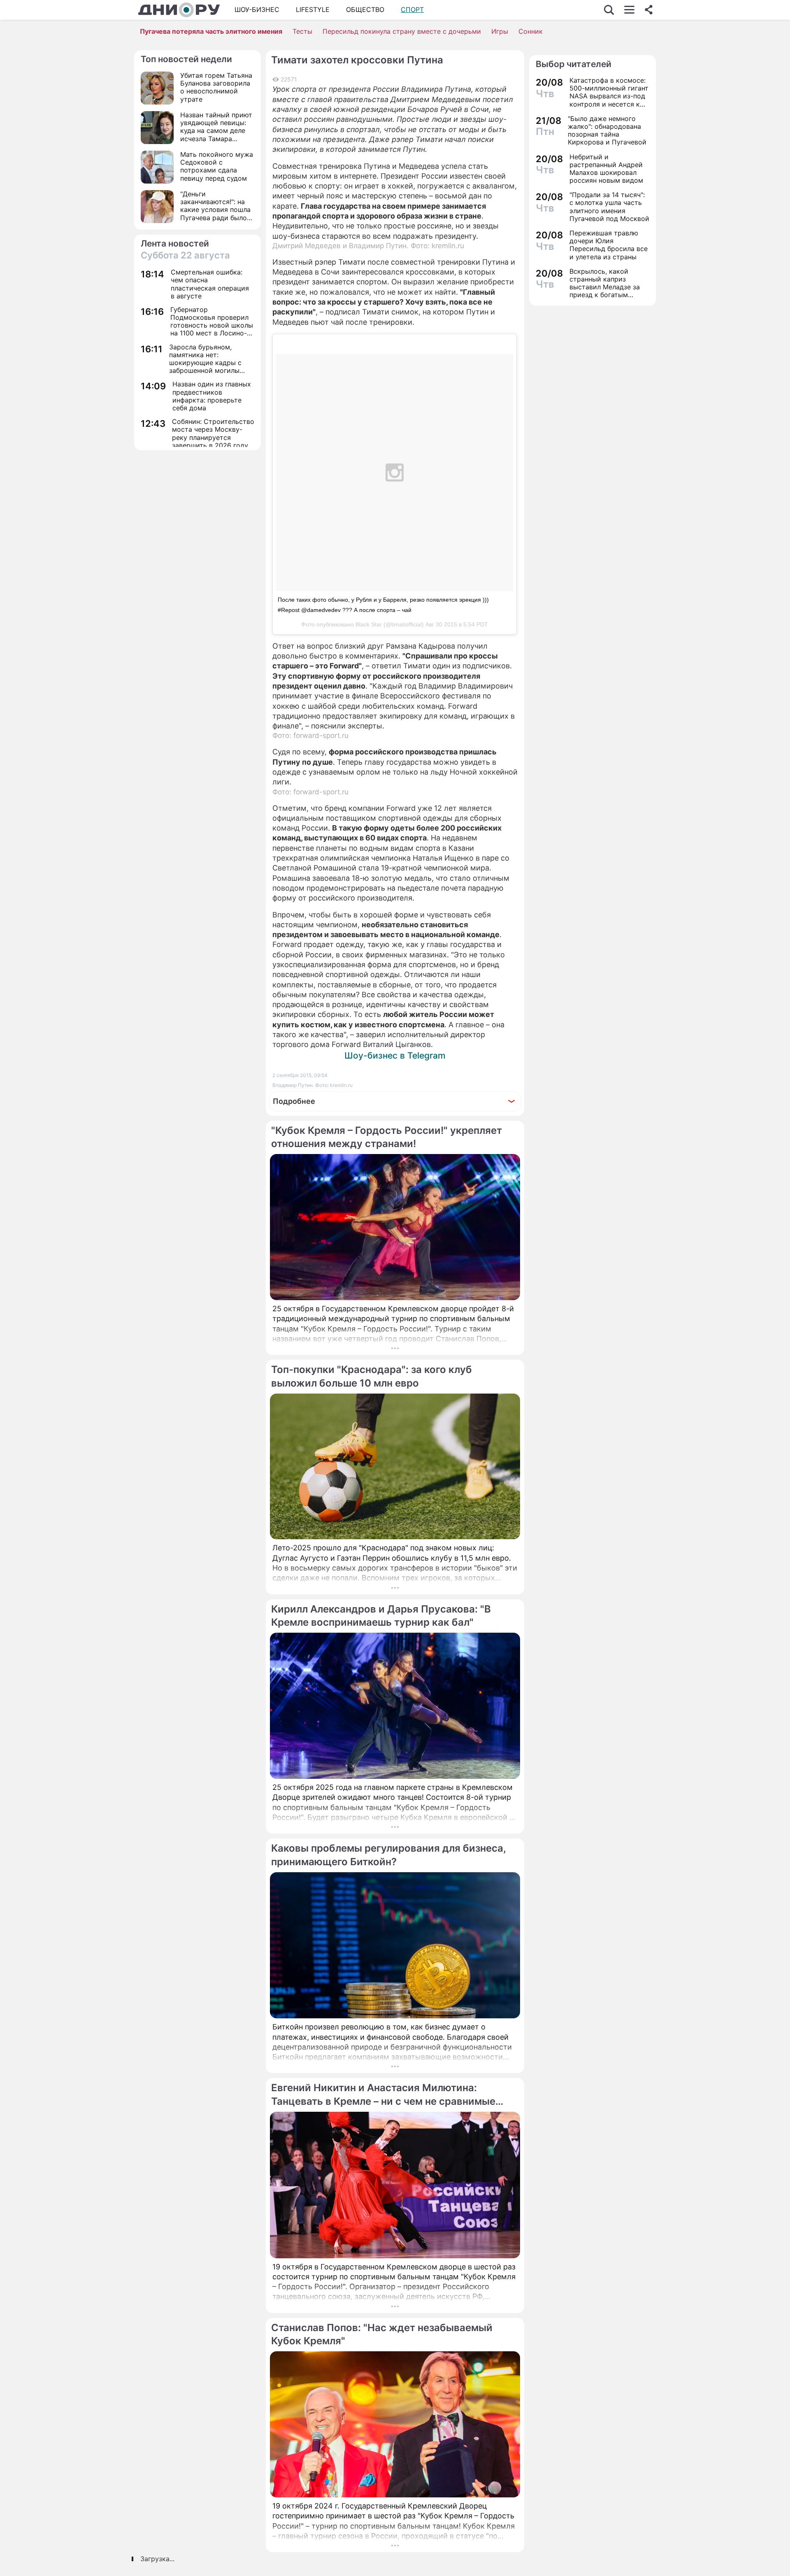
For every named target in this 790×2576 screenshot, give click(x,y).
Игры (500, 31)
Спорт (412, 9)
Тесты (302, 31)
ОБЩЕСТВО (365, 9)
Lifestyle (313, 9)
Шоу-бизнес (257, 9)
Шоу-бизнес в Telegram (395, 1055)
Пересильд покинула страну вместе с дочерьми (402, 31)
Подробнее (294, 1101)
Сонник (531, 31)
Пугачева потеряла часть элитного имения (211, 31)
